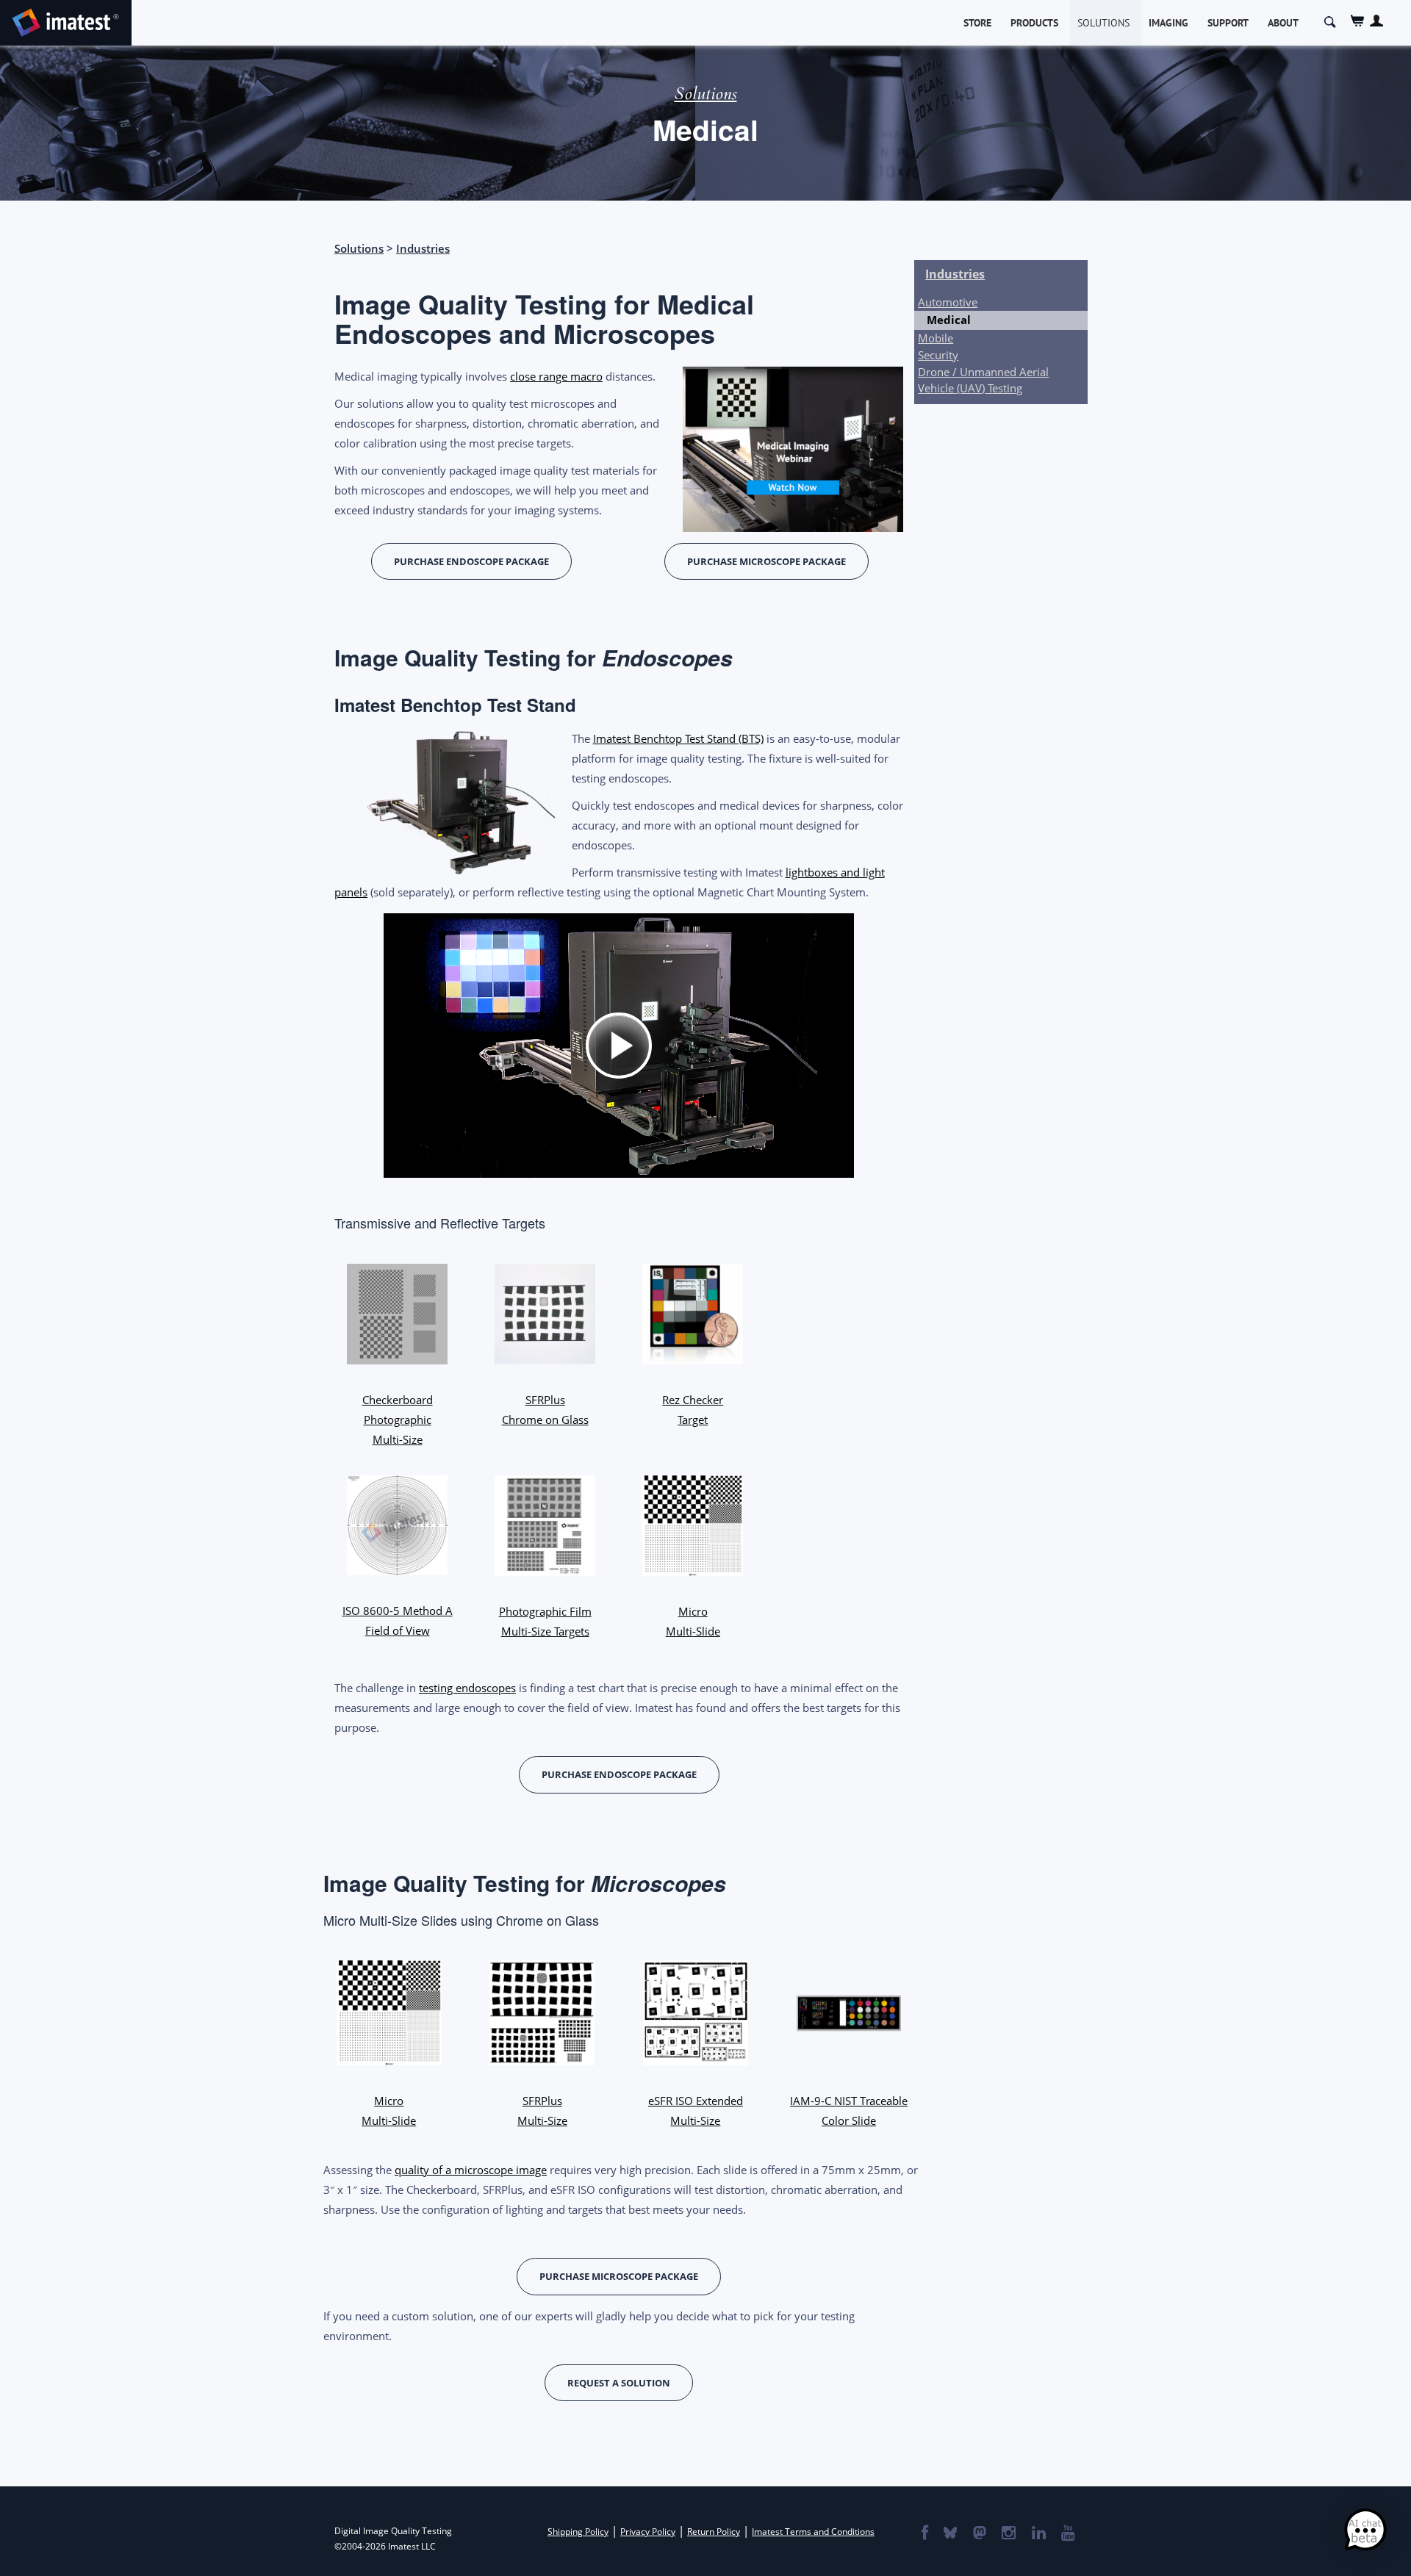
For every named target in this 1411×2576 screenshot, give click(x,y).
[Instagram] (1008, 2534)
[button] (1365, 2530)
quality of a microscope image (471, 2170)
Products (1034, 23)
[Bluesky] (949, 2534)
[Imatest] (66, 20)
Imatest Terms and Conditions (813, 2532)
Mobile (936, 338)
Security (938, 355)
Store (977, 23)
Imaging (1168, 23)
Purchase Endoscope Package (471, 561)
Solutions (1103, 23)
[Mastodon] (979, 2534)
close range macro (556, 376)
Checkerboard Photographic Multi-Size (398, 1420)
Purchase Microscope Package (766, 561)
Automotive (948, 302)
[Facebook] (924, 2534)
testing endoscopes (467, 1688)
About (1283, 23)
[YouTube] (1067, 2534)
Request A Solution (619, 2383)
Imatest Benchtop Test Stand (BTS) (678, 738)
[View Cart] (1358, 21)
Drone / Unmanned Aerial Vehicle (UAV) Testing (983, 379)
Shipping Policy (578, 2532)
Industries (423, 248)
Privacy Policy (648, 2532)
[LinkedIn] (1038, 2534)
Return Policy (714, 2532)
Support (1228, 23)
